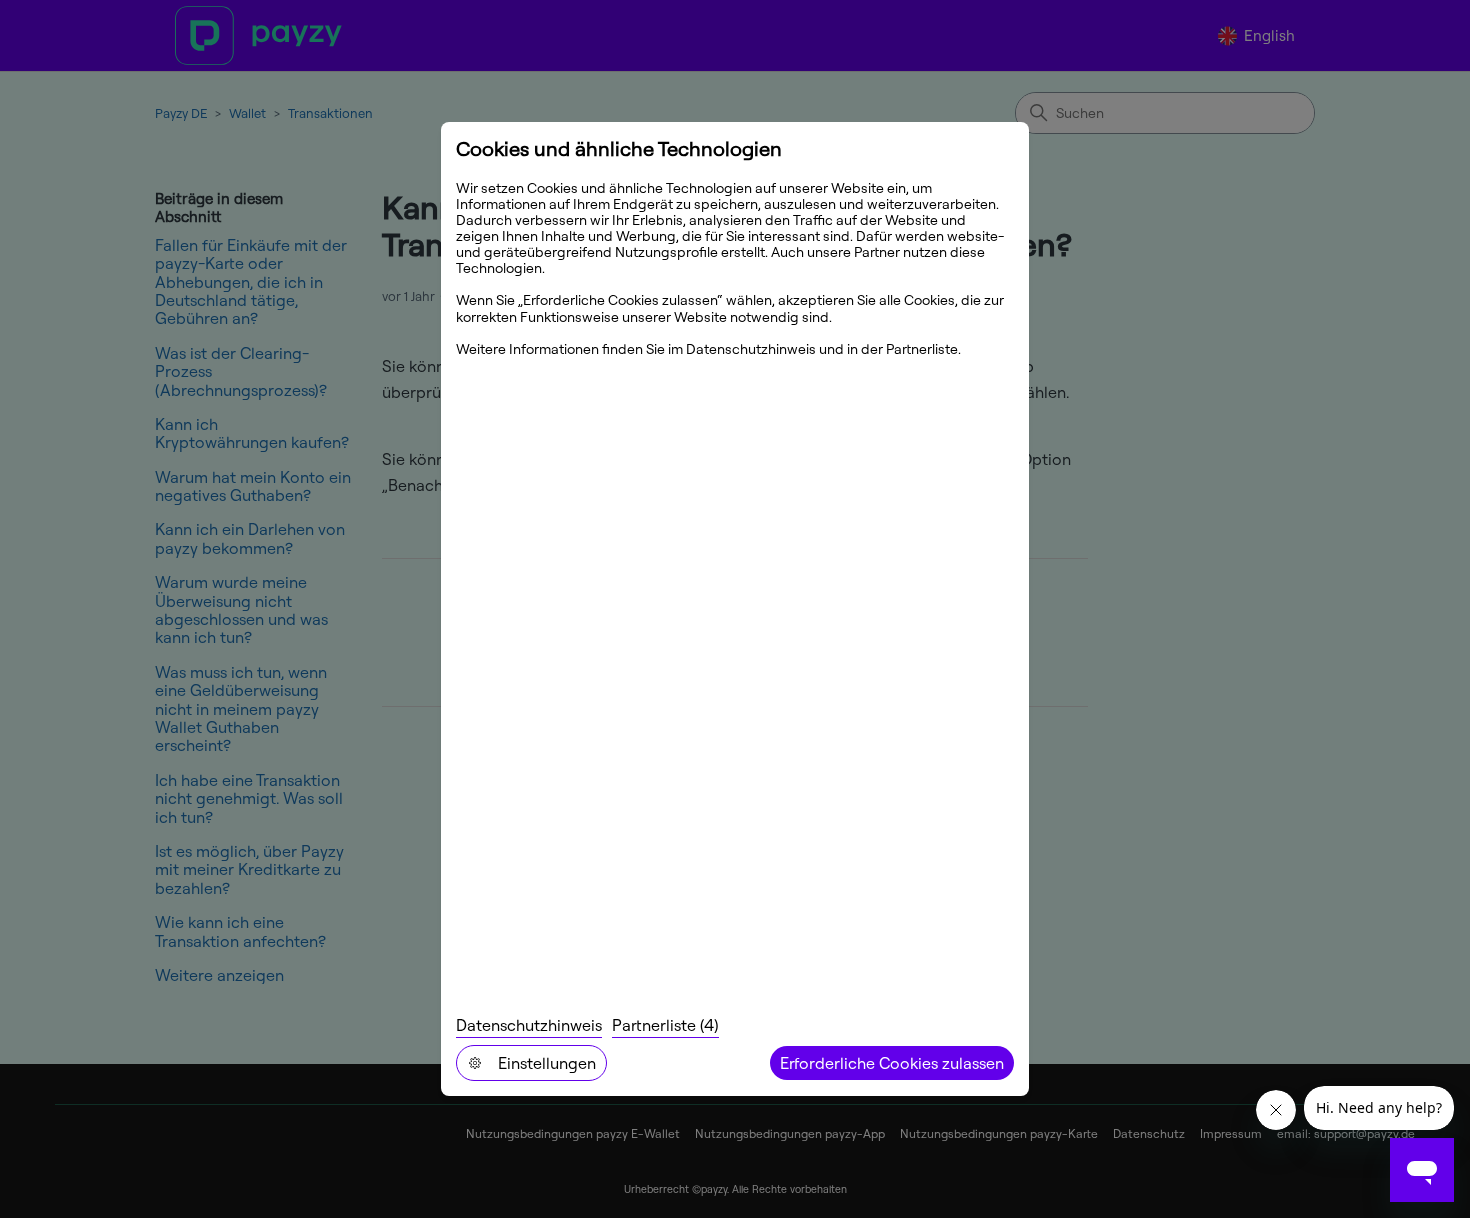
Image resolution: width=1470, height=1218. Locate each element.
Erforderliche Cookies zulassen (892, 1063)
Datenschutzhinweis (529, 1025)
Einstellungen (547, 1063)
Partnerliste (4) (665, 1025)
